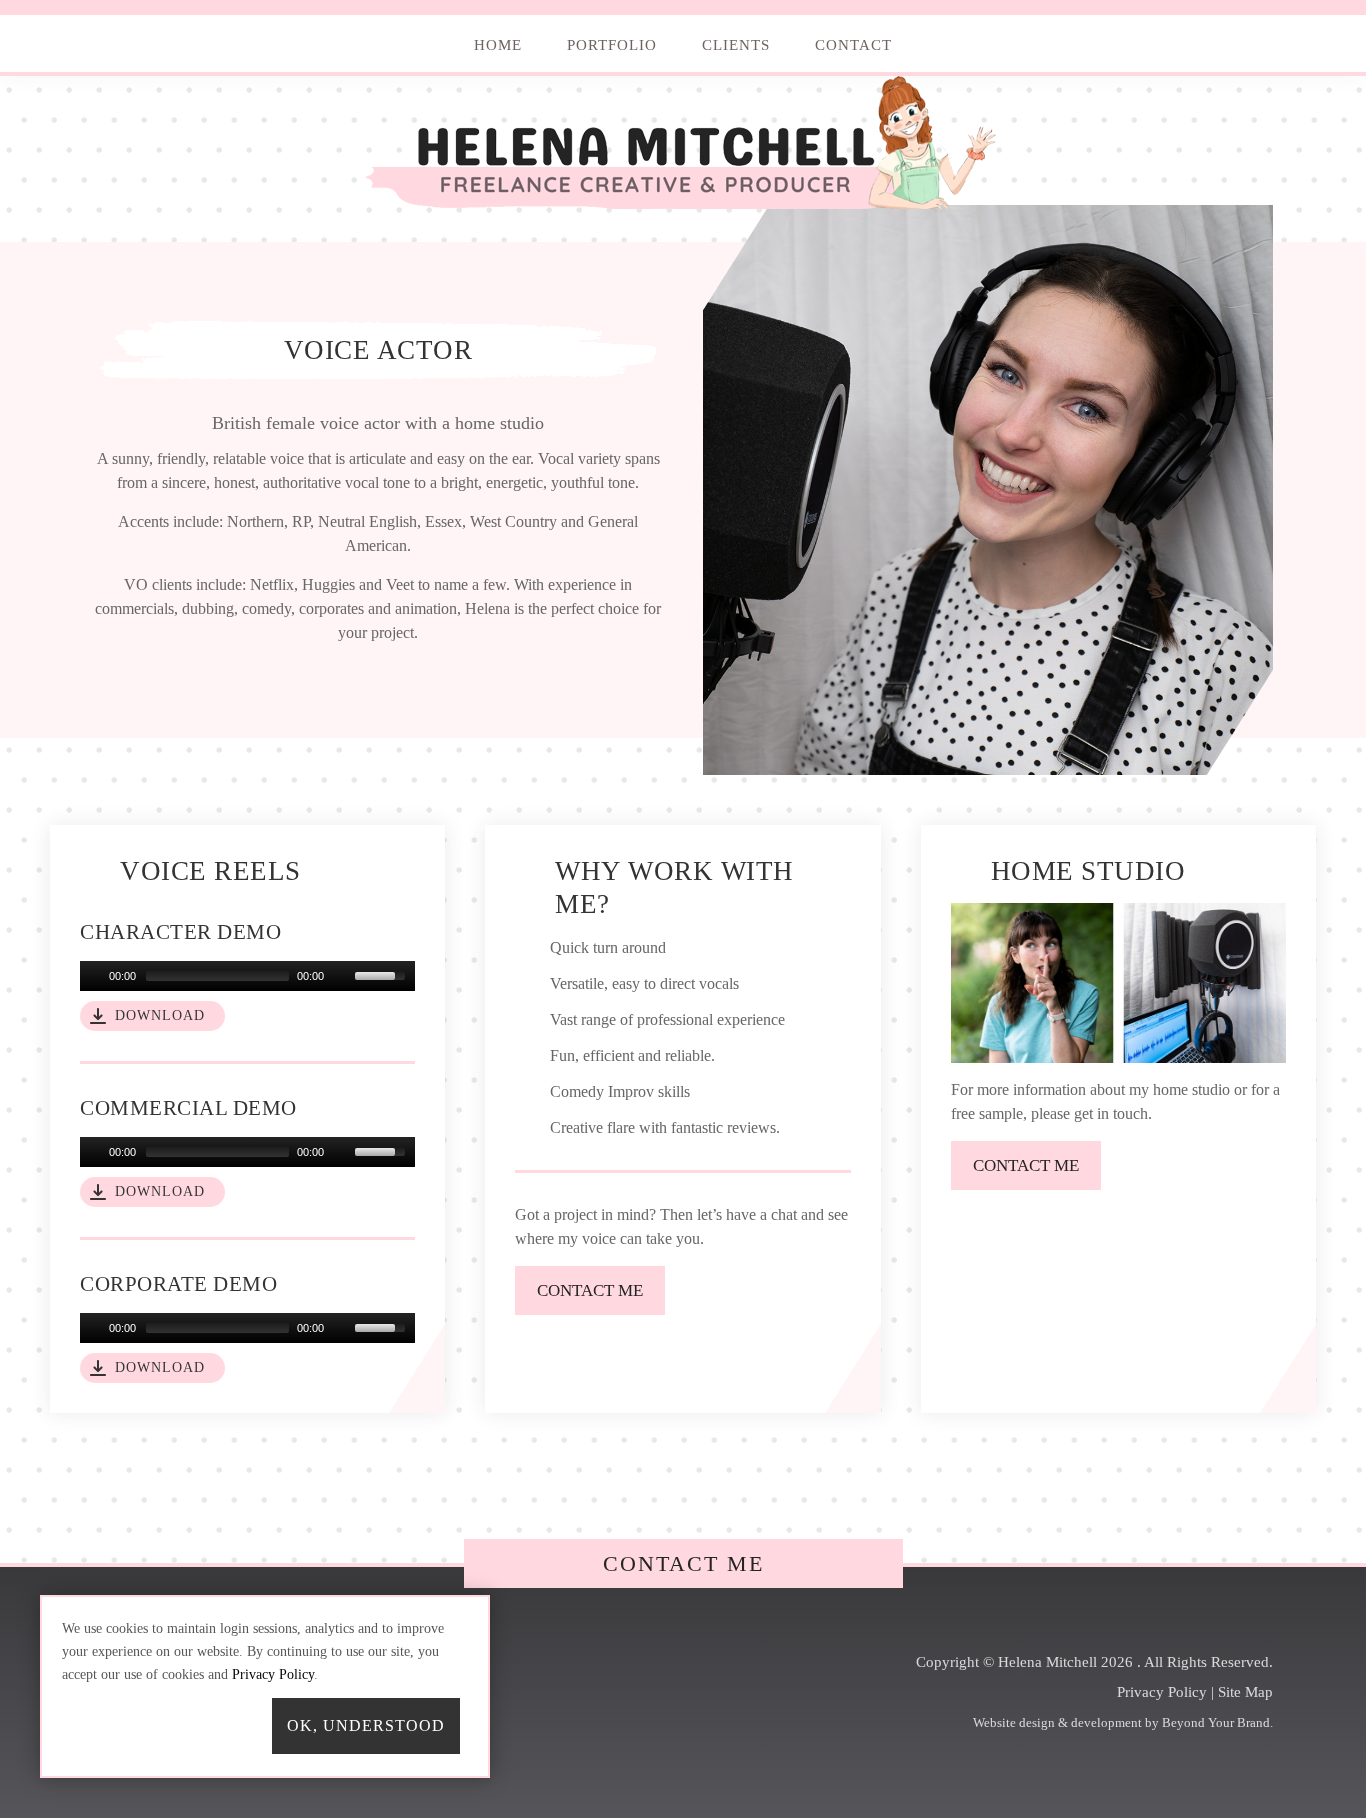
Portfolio (612, 45)
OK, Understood (366, 1725)
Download (160, 1015)
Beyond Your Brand (1216, 1722)
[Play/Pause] (93, 976)
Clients (736, 45)
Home (498, 45)
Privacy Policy (1162, 1692)
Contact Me (683, 1563)
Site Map (1245, 1692)
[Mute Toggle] (342, 976)
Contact (853, 45)
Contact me (590, 1290)
